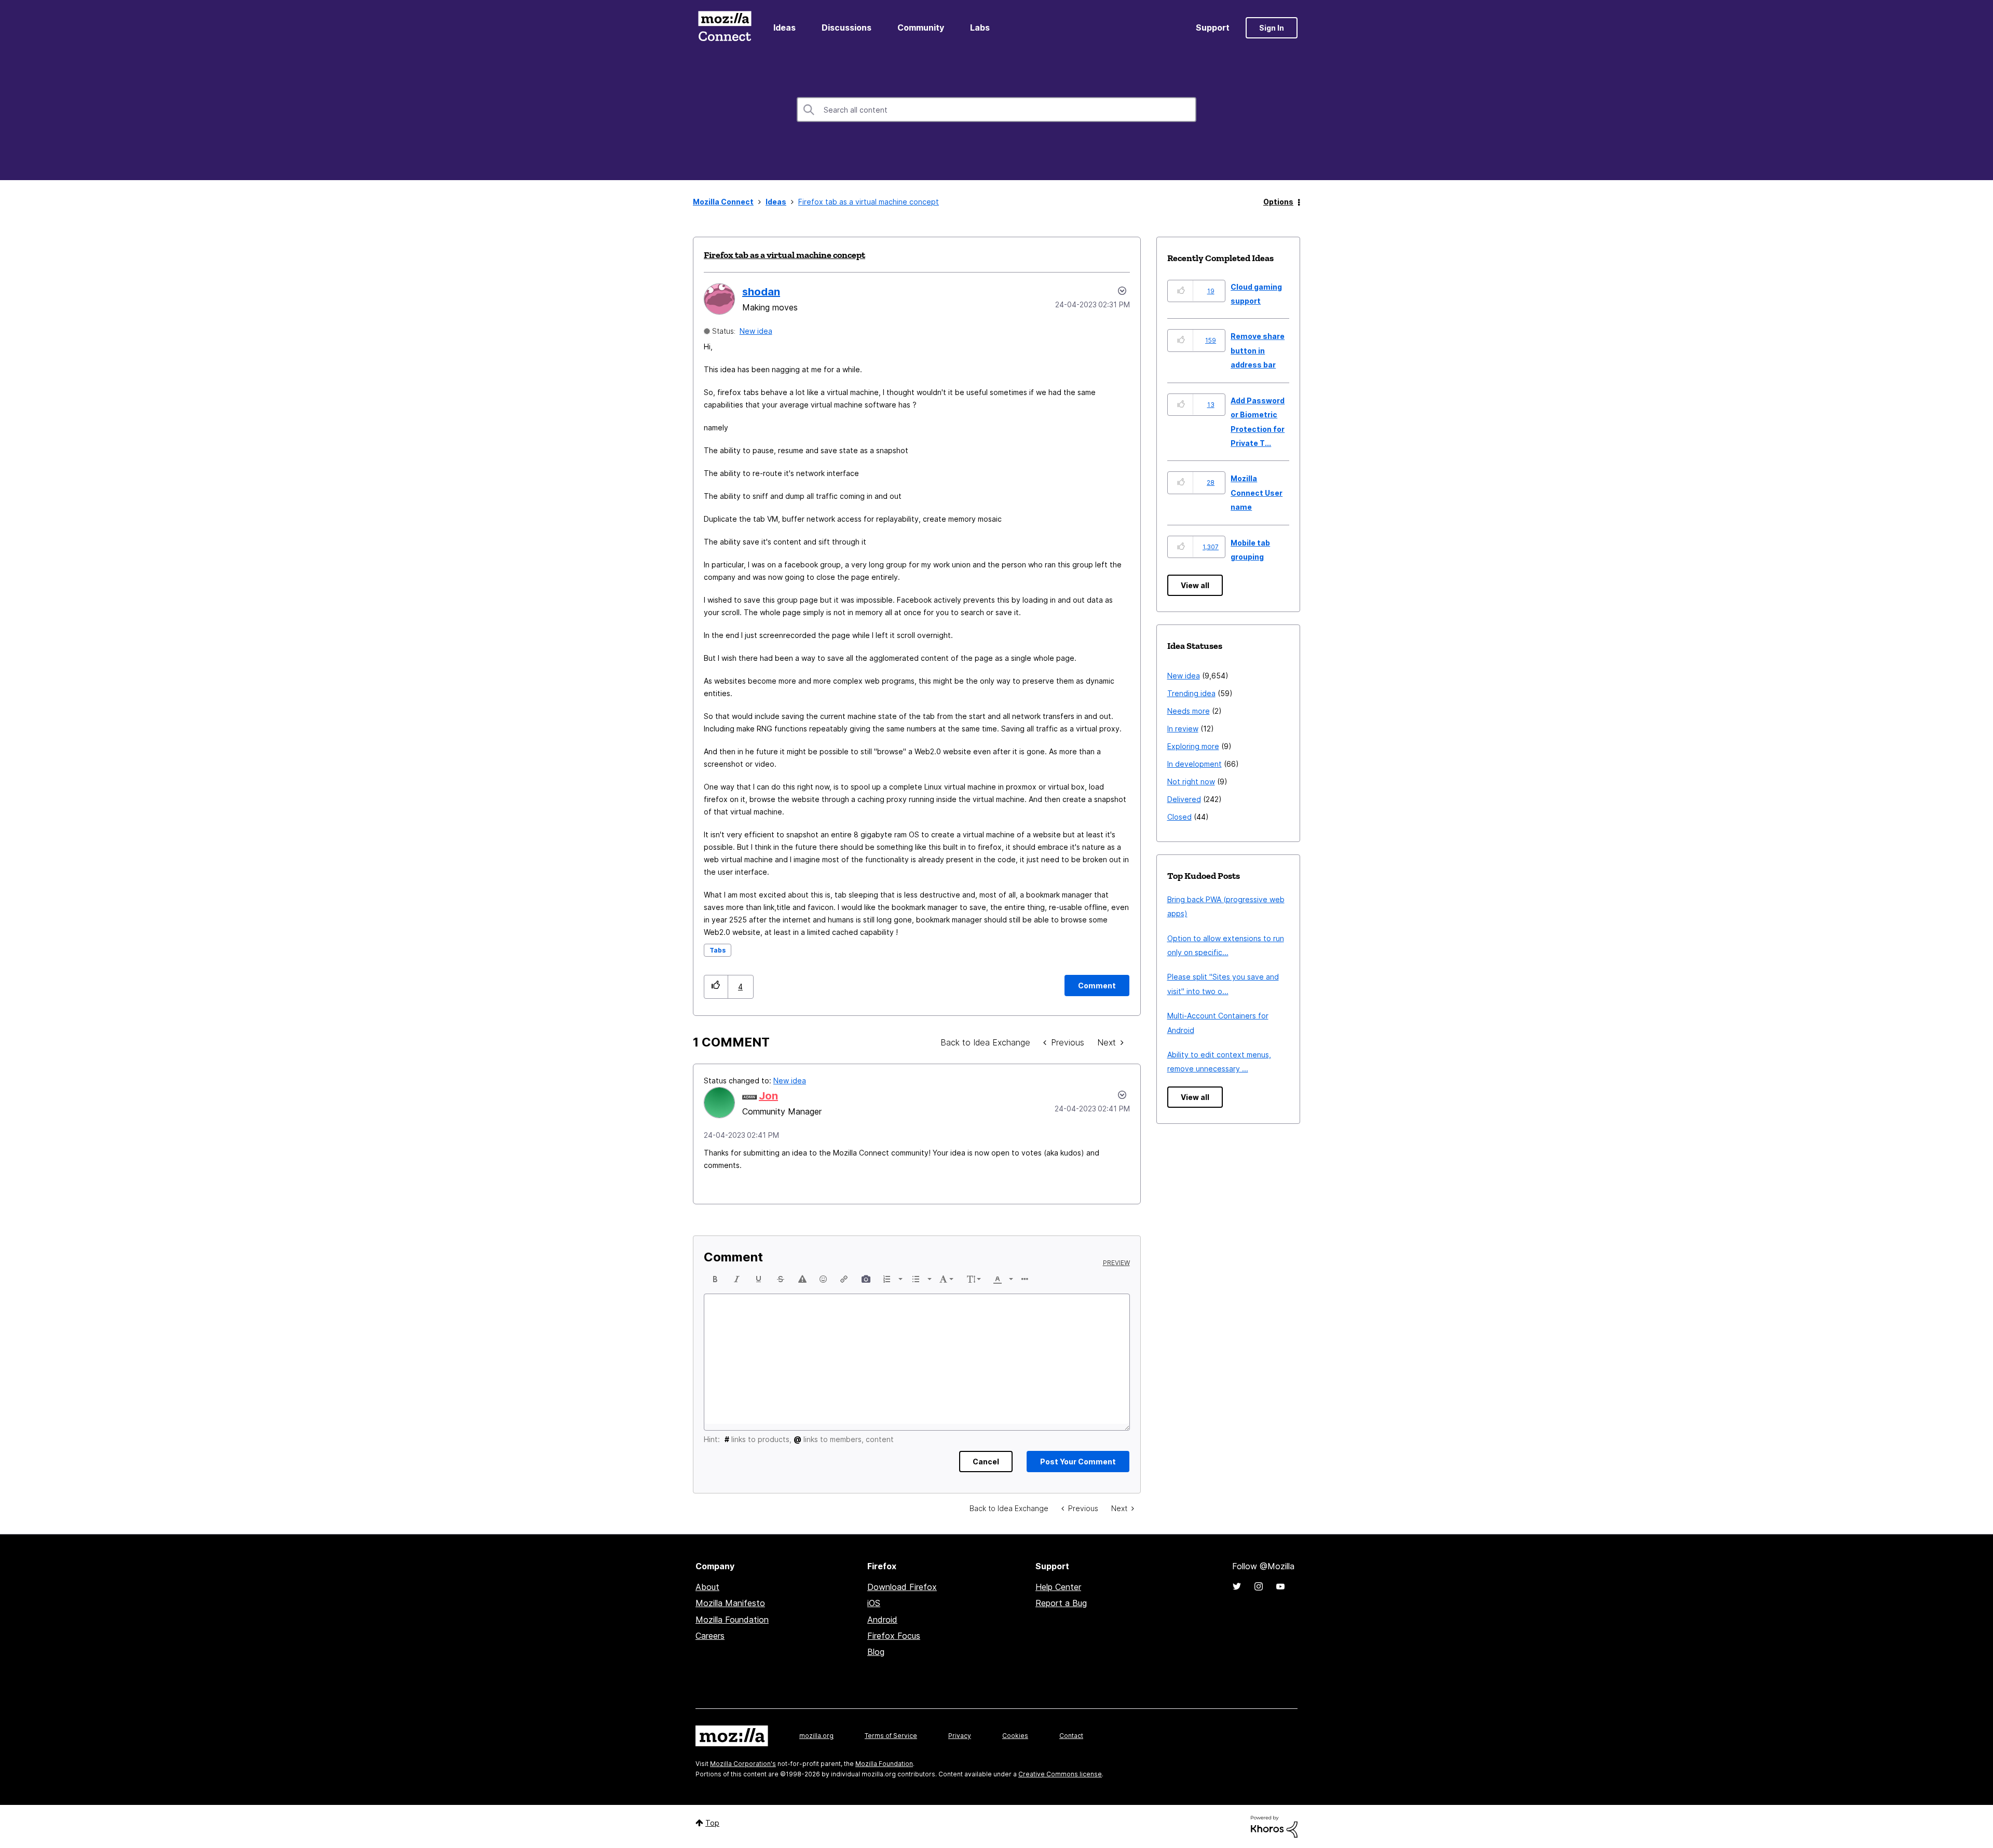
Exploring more (1193, 746)
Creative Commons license (1060, 1774)
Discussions (847, 28)
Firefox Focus (894, 1636)
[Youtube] (1280, 1586)
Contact (1071, 1736)
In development (1195, 764)
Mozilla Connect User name (1257, 493)
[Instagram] (1259, 1586)
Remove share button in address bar (1258, 350)
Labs (980, 28)
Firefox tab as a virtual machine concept (784, 255)
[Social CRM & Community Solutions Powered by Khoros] (1274, 1826)
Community (921, 28)
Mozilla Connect (725, 28)
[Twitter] (1237, 1586)
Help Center (1058, 1587)
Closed (1179, 817)
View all (1195, 585)
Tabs (718, 950)
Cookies (1015, 1736)
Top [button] (712, 1823)
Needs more (1189, 711)
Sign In (1272, 28)
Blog (876, 1652)
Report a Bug (1061, 1603)
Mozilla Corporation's (743, 1764)
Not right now (1191, 782)
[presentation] (715, 1279)
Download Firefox (902, 1587)
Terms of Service (891, 1736)
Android (882, 1620)
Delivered (1184, 799)
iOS (874, 1603)
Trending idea (1191, 693)
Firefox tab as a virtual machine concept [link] (869, 202)
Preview (1116, 1263)
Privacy (960, 1736)
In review (1183, 729)
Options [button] (1278, 202)
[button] (716, 987)
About (707, 1587)
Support (1213, 28)
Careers (710, 1636)
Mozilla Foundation (732, 1620)
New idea (756, 331)
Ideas (784, 28)
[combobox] (996, 110)
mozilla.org (816, 1736)
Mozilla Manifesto (730, 1603)
